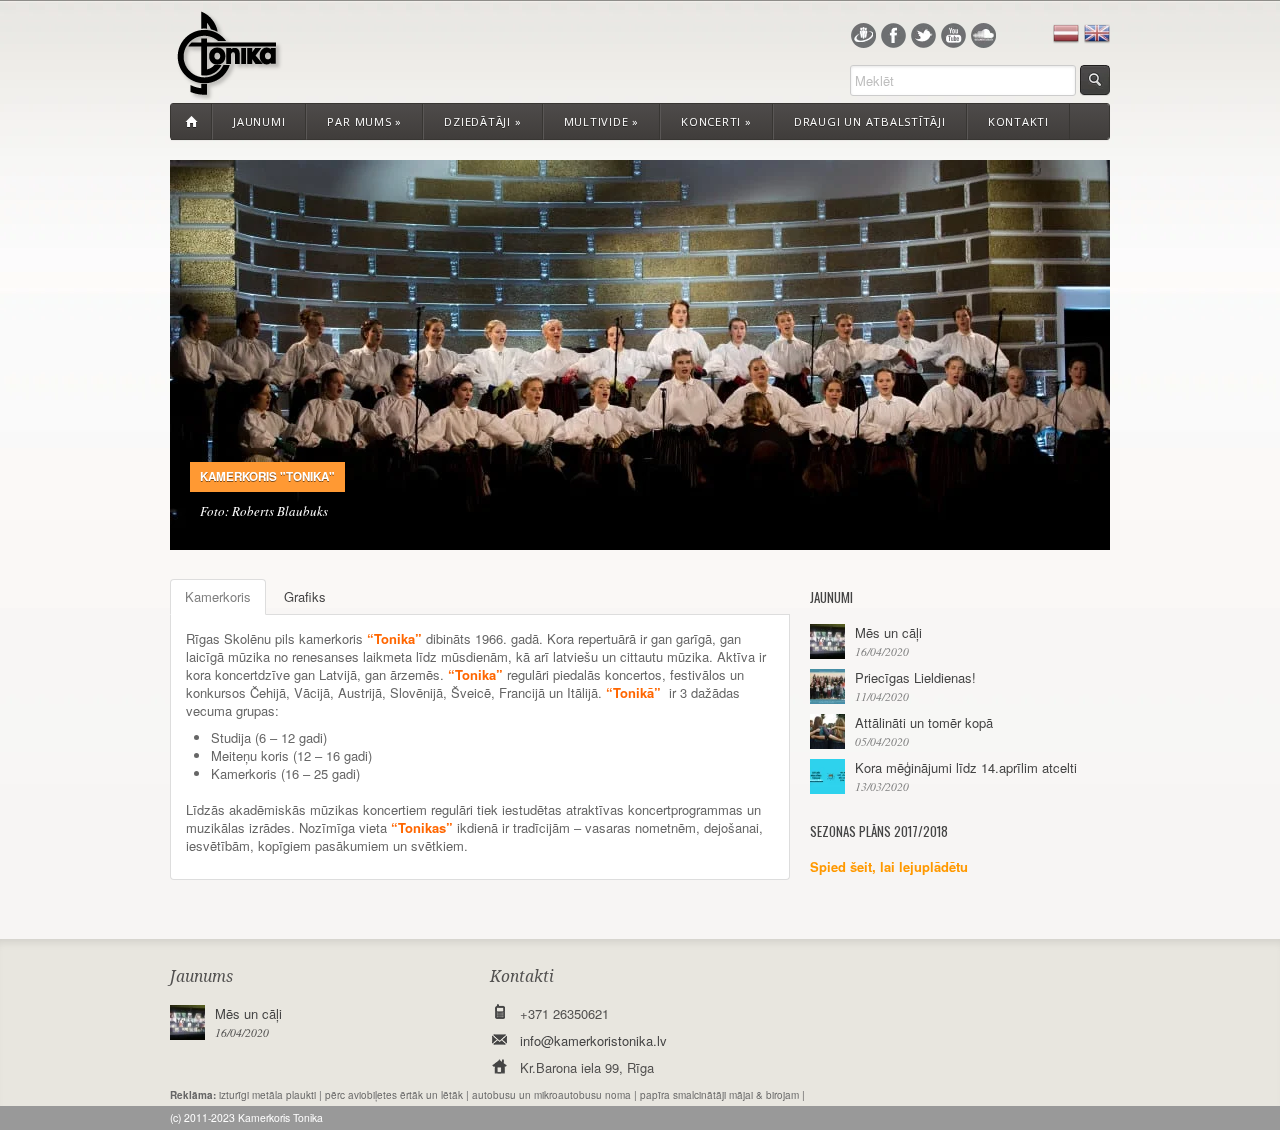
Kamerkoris (218, 596)
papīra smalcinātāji (683, 1095)
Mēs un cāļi (888, 632)
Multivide (602, 121)
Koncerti (716, 121)
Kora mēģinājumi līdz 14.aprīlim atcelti (966, 767)
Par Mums (364, 121)
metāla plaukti (284, 1095)
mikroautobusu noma (582, 1095)
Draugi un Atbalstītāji (870, 121)
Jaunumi (259, 121)
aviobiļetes (372, 1095)
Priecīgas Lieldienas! (915, 677)
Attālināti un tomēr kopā (924, 722)
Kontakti (1018, 121)
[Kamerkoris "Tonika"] (226, 87)
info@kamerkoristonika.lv (593, 1040)
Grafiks (305, 596)
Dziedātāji (482, 121)
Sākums (191, 122)
